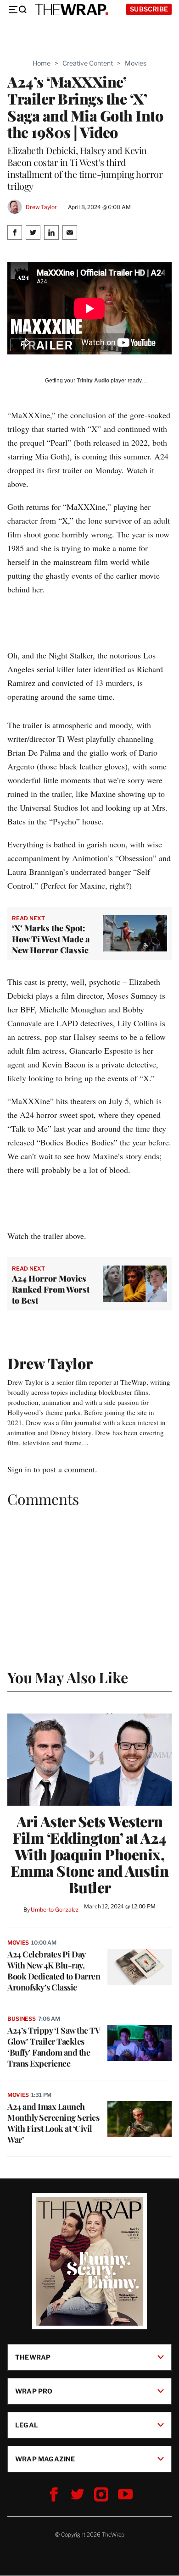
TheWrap (33, 2357)
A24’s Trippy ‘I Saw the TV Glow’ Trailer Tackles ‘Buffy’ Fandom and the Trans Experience (54, 2047)
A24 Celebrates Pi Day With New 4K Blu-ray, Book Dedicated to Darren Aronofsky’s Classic (54, 1971)
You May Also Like (68, 1677)
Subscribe (149, 9)
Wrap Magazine (45, 2459)
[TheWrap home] (72, 10)
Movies (136, 63)
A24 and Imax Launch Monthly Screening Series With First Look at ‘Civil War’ (53, 2123)
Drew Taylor (41, 207)
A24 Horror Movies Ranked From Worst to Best (51, 1289)
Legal (27, 2425)
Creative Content (88, 63)
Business (22, 2019)
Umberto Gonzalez (55, 1910)
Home (42, 63)
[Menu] (17, 10)
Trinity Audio (93, 381)
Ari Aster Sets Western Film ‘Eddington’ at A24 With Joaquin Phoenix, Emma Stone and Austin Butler (90, 1854)
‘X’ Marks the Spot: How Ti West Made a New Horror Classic (51, 939)
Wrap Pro (34, 2391)
